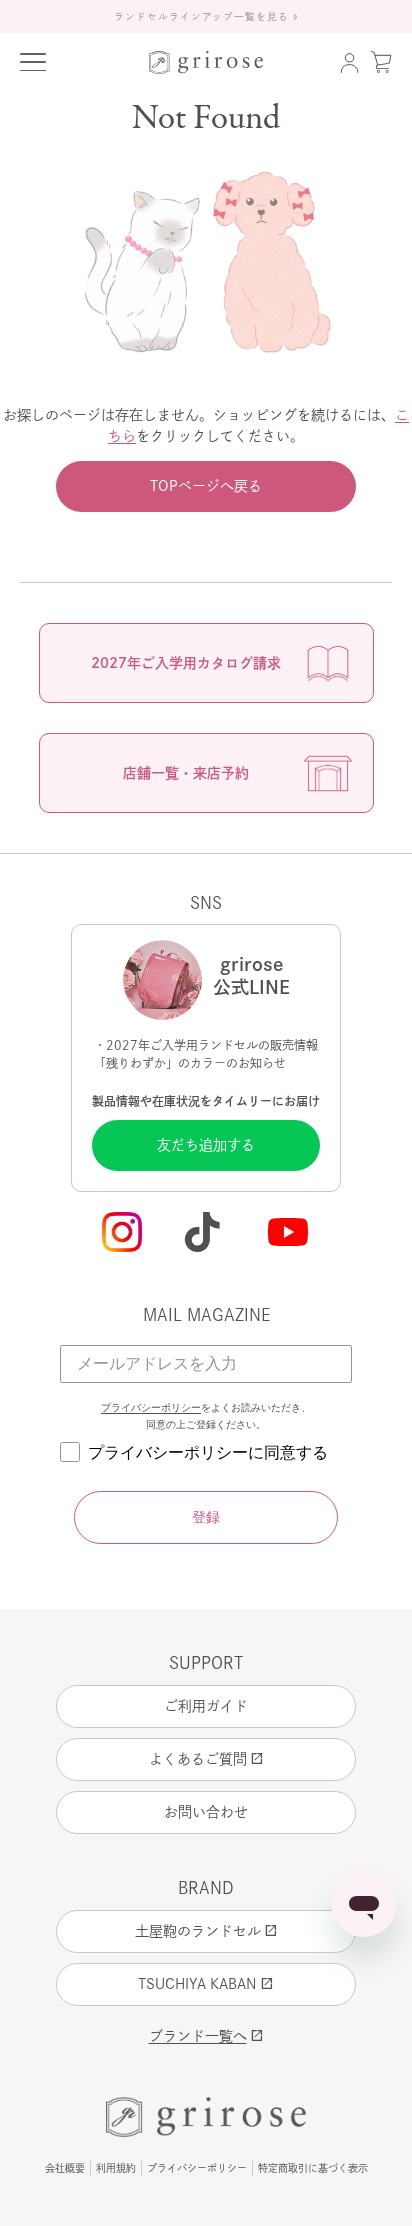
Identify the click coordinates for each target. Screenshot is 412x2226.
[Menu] (33, 62)
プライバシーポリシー (151, 1407)
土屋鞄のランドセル (206, 1931)
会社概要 (65, 2168)
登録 (206, 1517)
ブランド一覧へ (206, 2036)
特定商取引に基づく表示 (313, 2168)
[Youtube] (290, 1234)
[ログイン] (349, 62)
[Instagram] (122, 1234)
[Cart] (381, 62)
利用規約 (116, 2168)
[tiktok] (206, 1234)
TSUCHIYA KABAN (206, 1984)
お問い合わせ (206, 1812)
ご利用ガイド (206, 1706)
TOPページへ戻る (206, 486)
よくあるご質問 (206, 1759)
